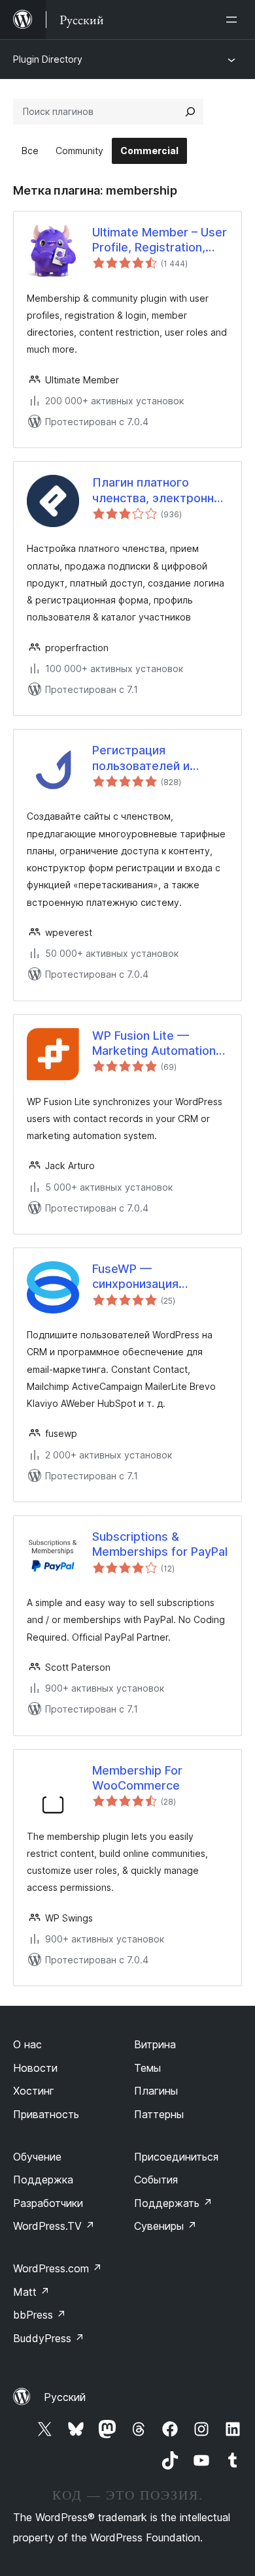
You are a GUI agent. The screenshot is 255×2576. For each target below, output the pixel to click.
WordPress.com (58, 2268)
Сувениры (165, 2226)
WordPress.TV (54, 2226)
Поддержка (43, 2180)
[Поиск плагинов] (190, 112)
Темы (147, 2068)
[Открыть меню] (234, 20)
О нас (27, 2044)
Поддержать (173, 2203)
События (156, 2180)
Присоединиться (176, 2157)
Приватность (46, 2114)
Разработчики (48, 2203)
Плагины (156, 2091)
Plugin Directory (48, 59)
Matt (31, 2292)
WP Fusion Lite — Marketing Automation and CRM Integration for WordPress (158, 1044)
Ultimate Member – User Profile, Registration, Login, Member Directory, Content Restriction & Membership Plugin (160, 240)
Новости (35, 2068)
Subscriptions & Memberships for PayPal (160, 1544)
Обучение (37, 2157)
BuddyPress (49, 2338)
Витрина (155, 2044)
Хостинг (34, 2091)
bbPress (40, 2315)
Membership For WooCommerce (137, 1778)
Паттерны (159, 2114)
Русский (65, 2397)
